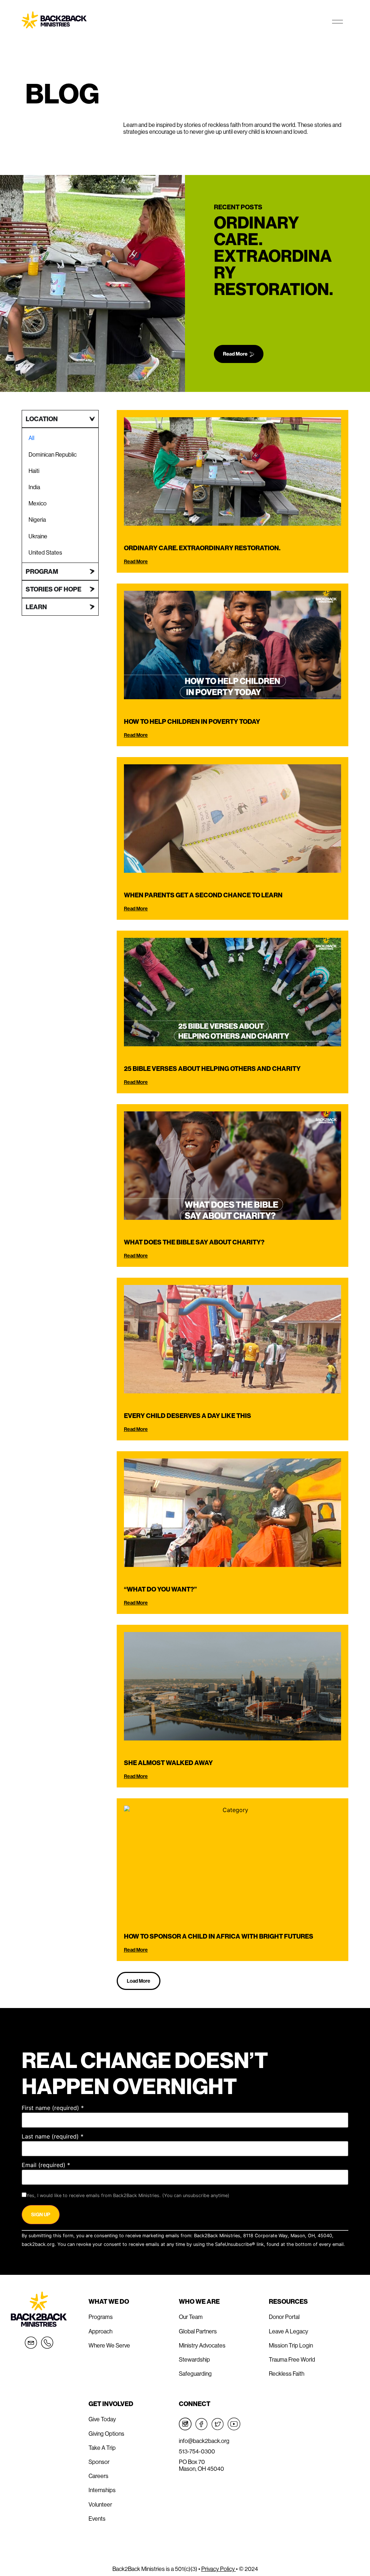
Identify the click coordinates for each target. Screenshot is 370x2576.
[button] (139, 1981)
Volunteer (100, 2504)
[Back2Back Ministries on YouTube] (234, 2424)
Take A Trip (102, 2448)
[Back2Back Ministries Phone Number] (47, 2343)
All (31, 438)
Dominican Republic (53, 454)
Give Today (102, 2419)
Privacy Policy (219, 2569)
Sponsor (99, 2462)
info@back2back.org (204, 2441)
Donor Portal (284, 2317)
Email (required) (46, 2165)
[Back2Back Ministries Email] (31, 2343)
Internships (102, 2490)
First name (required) (53, 2108)
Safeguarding (195, 2374)
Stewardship (194, 2359)
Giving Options (106, 2434)
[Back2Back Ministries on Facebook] (201, 2424)
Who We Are (199, 2301)
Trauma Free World (292, 2359)
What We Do (109, 2301)
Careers (98, 2476)
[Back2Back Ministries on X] (218, 2424)
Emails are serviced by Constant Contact (66, 2253)
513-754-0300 (197, 2451)
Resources (288, 2301)
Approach (100, 2331)
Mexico (38, 503)
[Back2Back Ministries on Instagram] (185, 2424)
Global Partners (198, 2331)
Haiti (34, 471)
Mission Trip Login (291, 2345)
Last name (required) (53, 2136)
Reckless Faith (287, 2374)
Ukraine (38, 536)
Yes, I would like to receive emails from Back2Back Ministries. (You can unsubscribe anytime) (128, 2196)
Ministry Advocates (202, 2345)
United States (45, 552)
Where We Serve (109, 2345)
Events (97, 2519)
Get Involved (111, 2404)
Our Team (191, 2317)
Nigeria (37, 520)
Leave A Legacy (289, 2331)
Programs (101, 2317)
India (34, 487)
